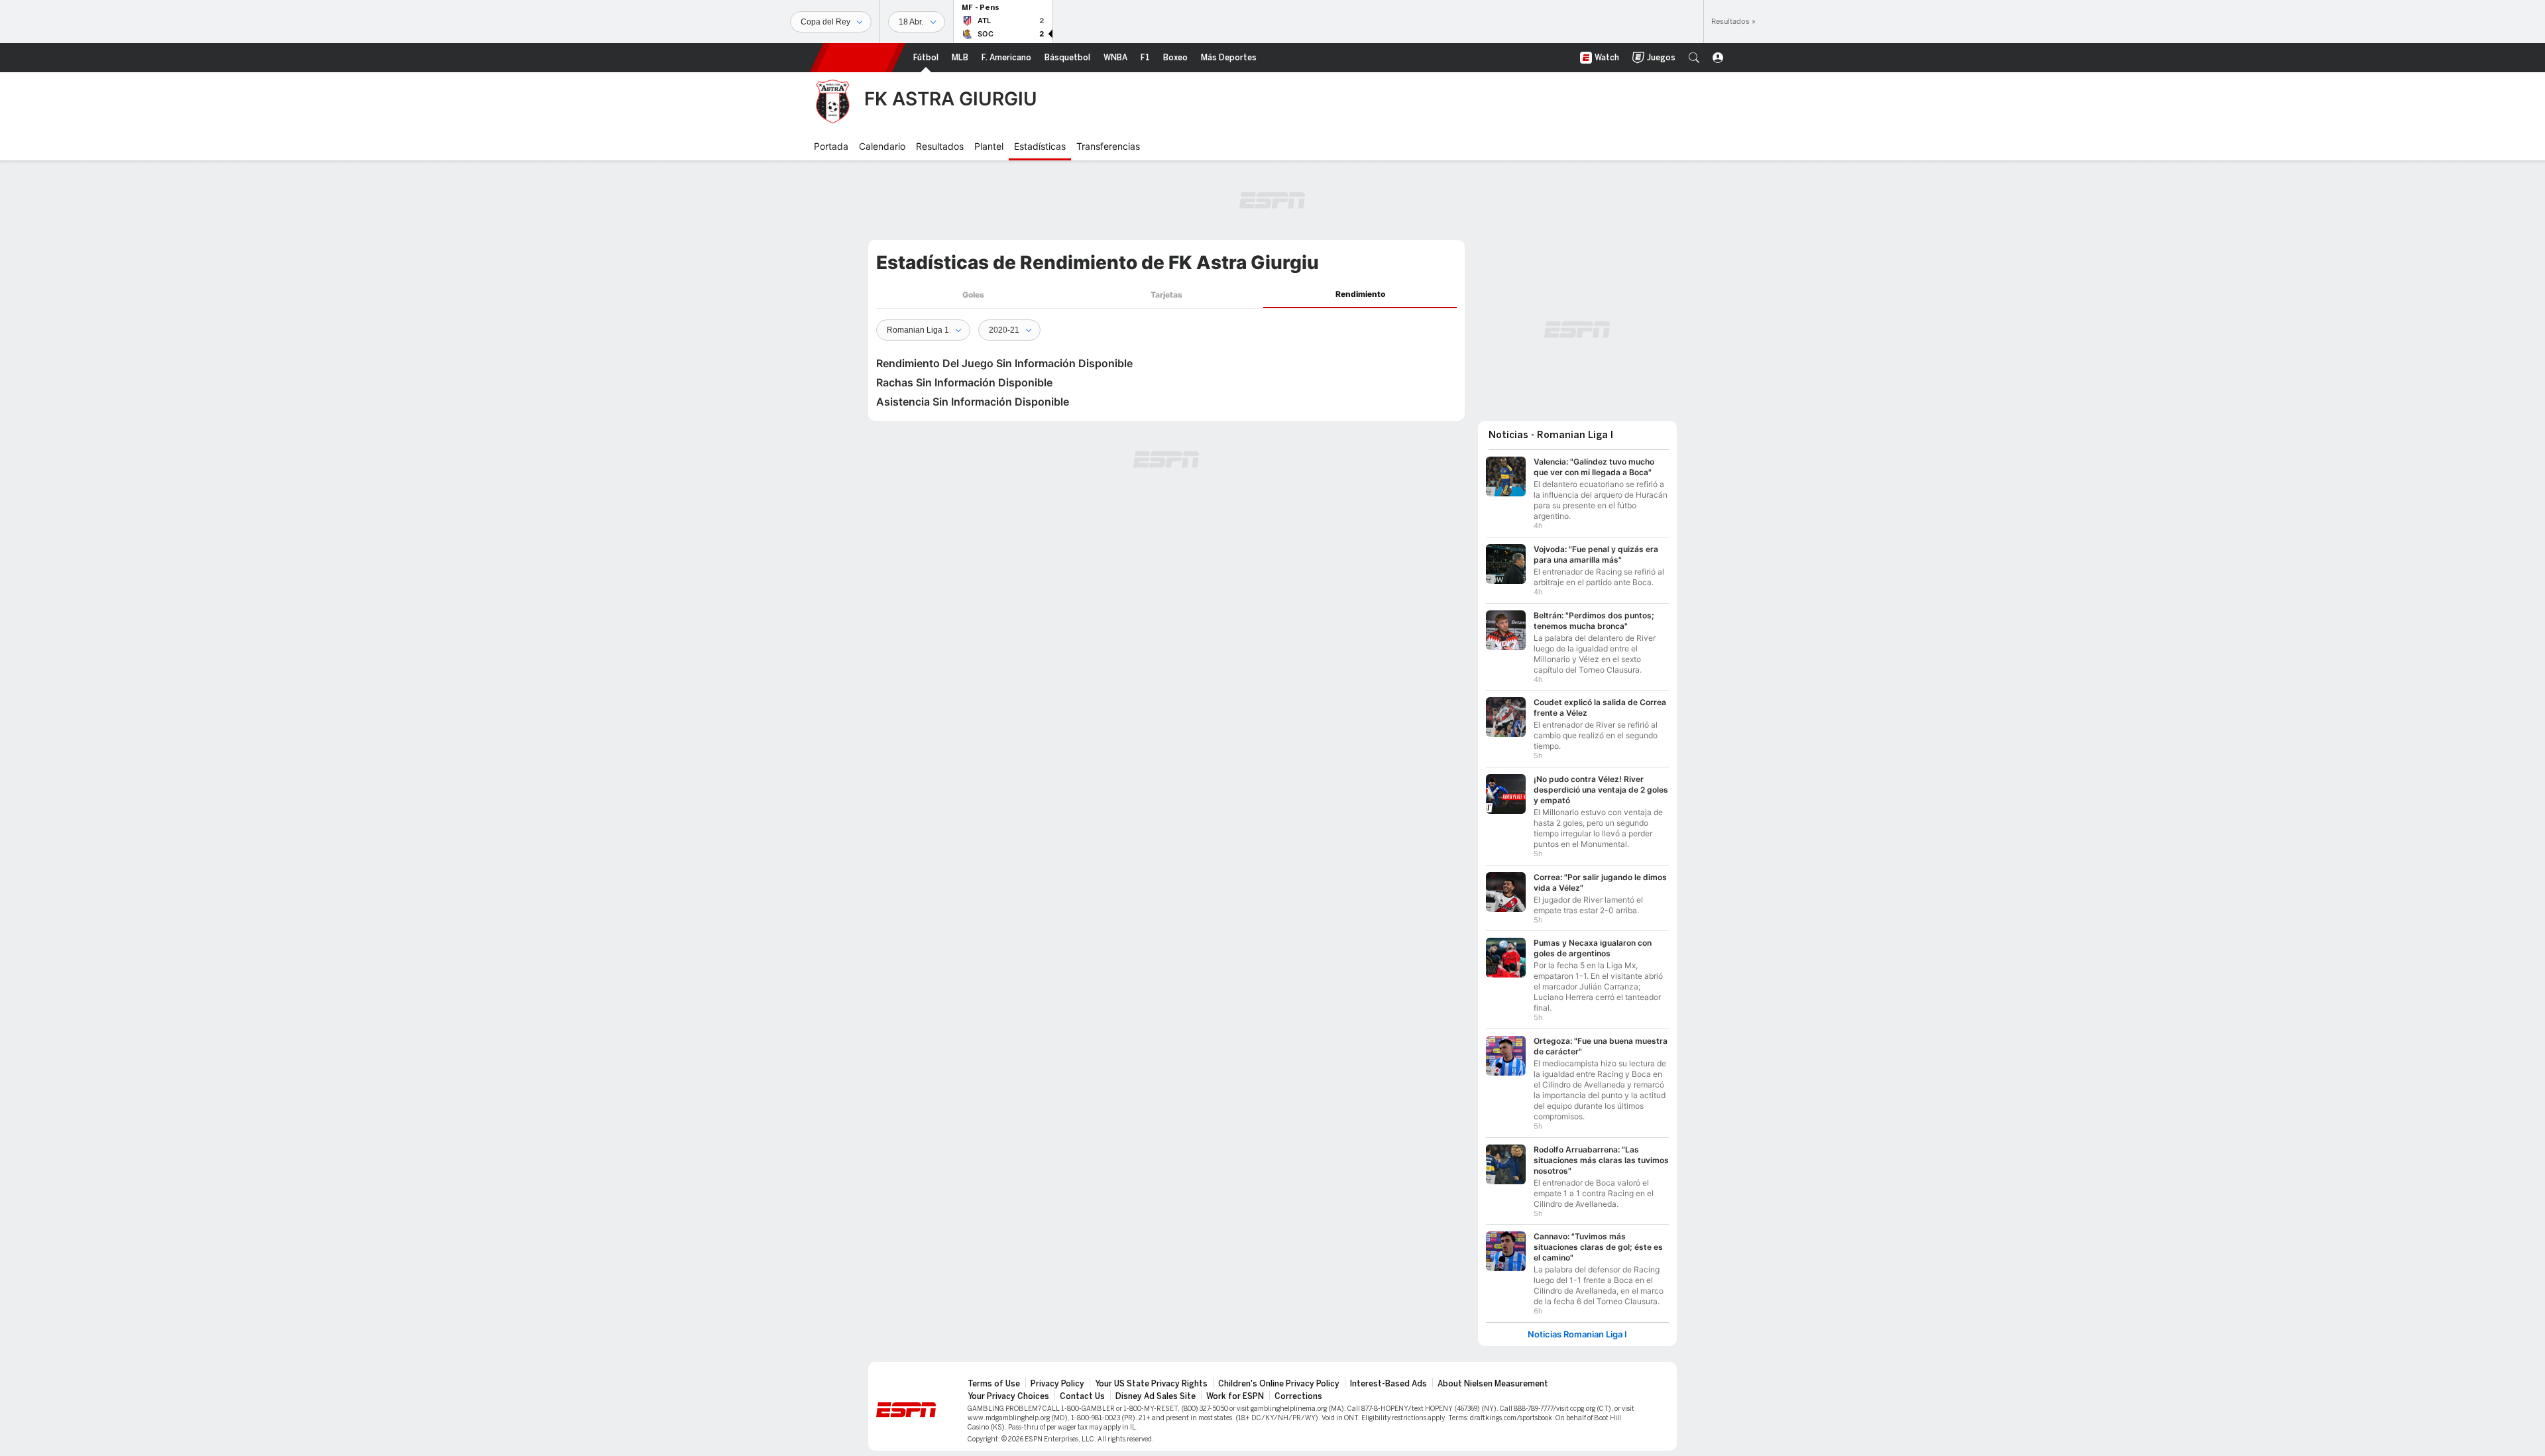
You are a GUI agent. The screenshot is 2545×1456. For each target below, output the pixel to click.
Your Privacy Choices (1008, 1396)
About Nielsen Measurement (1493, 1384)
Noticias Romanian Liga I (1577, 1334)
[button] (1694, 58)
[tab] (973, 295)
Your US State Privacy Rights (1151, 1384)
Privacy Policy (1057, 1384)
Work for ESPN (1235, 1396)
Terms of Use (994, 1384)
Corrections (1298, 1396)
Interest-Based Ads (1388, 1384)
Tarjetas (1166, 295)
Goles (973, 295)
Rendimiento (1360, 294)
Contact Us (1082, 1396)
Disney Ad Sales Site (1156, 1396)
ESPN (858, 58)
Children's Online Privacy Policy (1279, 1384)
